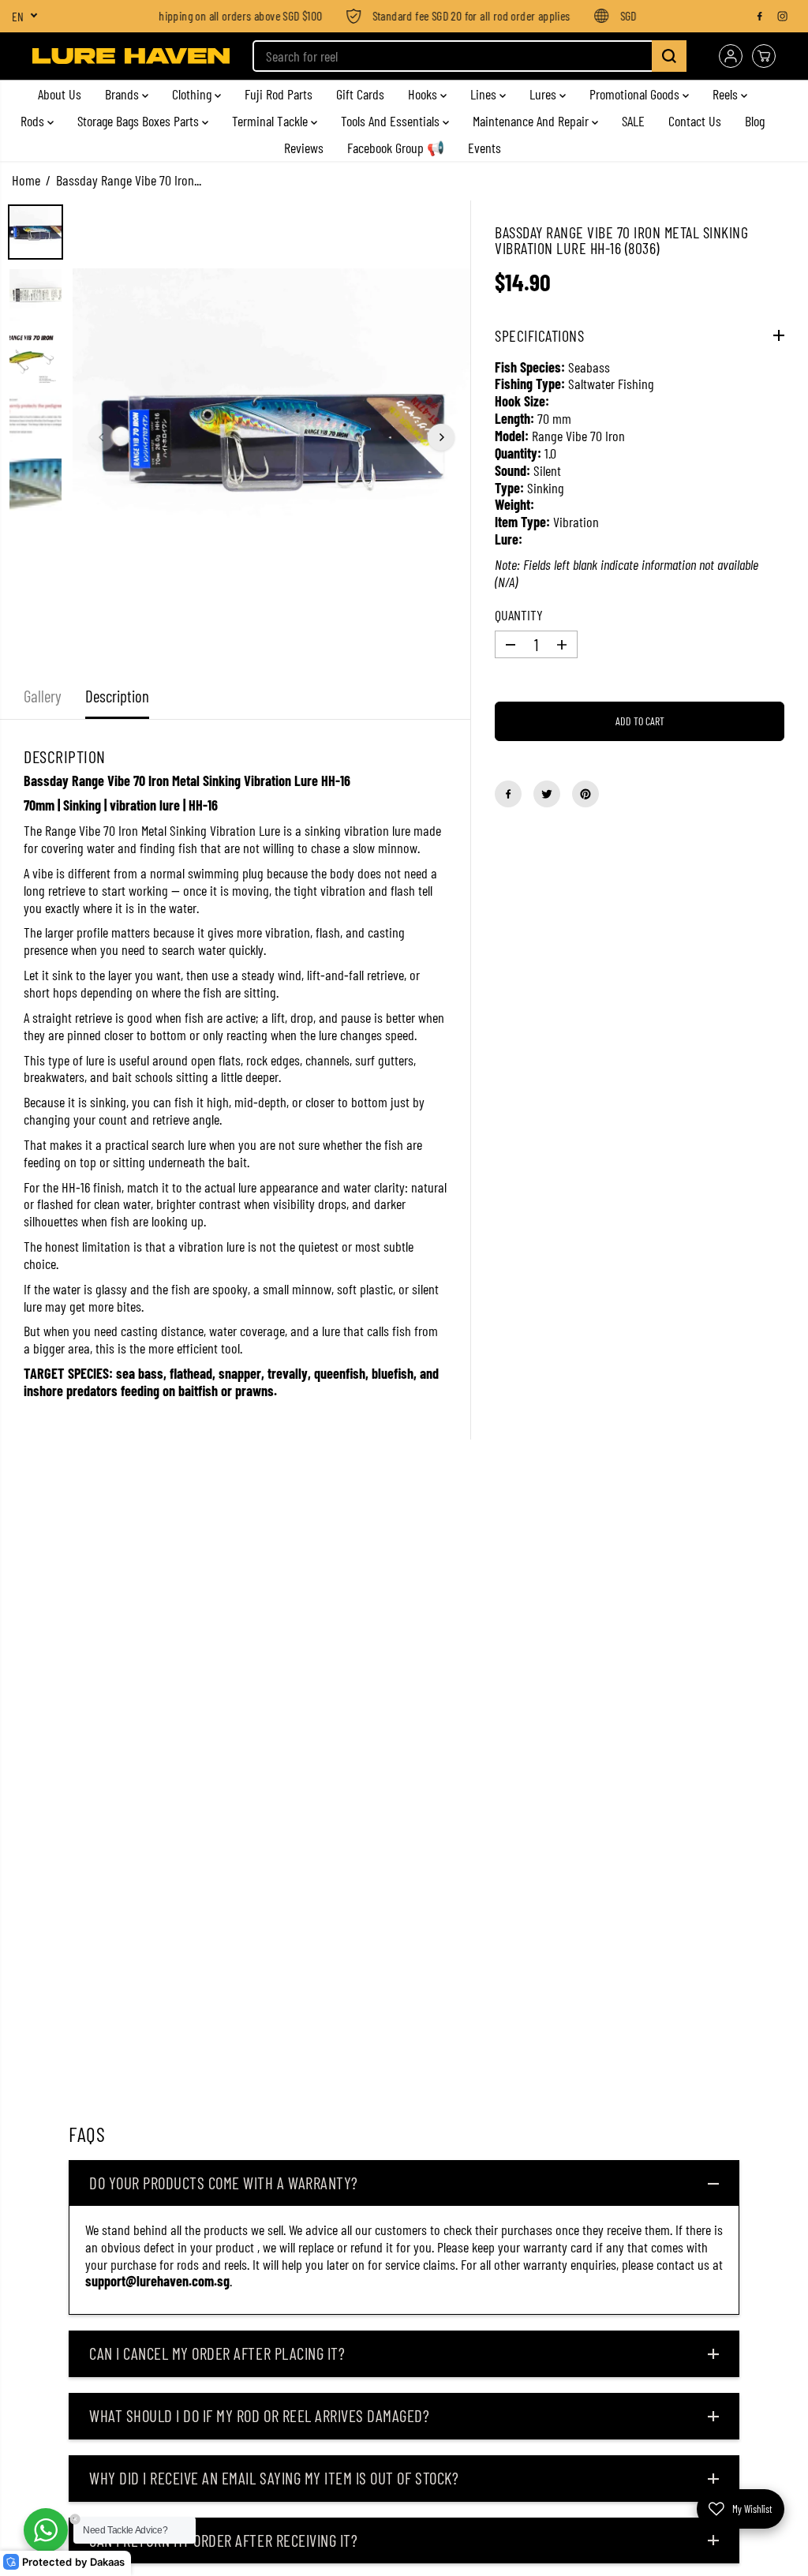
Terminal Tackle (271, 121)
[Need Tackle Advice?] (46, 2530)
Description (117, 696)
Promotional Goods (636, 94)
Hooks (424, 94)
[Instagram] (783, 16)
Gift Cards (360, 94)
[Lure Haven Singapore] (131, 56)
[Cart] (764, 56)
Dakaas (107, 2562)
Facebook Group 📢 (396, 148)
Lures (544, 94)
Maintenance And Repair (532, 121)
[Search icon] (669, 56)
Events (484, 148)
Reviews (304, 148)
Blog (755, 121)
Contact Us (695, 121)
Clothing (193, 94)
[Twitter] (547, 794)
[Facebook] (760, 16)
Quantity (519, 615)
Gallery (43, 696)
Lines (485, 94)
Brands (123, 94)
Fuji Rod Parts (279, 94)
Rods (34, 121)
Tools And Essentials (392, 121)
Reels (727, 94)
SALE (633, 121)
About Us (60, 94)
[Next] (441, 437)
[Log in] (731, 56)
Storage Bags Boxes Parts (140, 121)
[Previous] (102, 437)
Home (26, 180)
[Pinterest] (585, 794)
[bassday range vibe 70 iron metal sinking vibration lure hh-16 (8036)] (271, 437)
